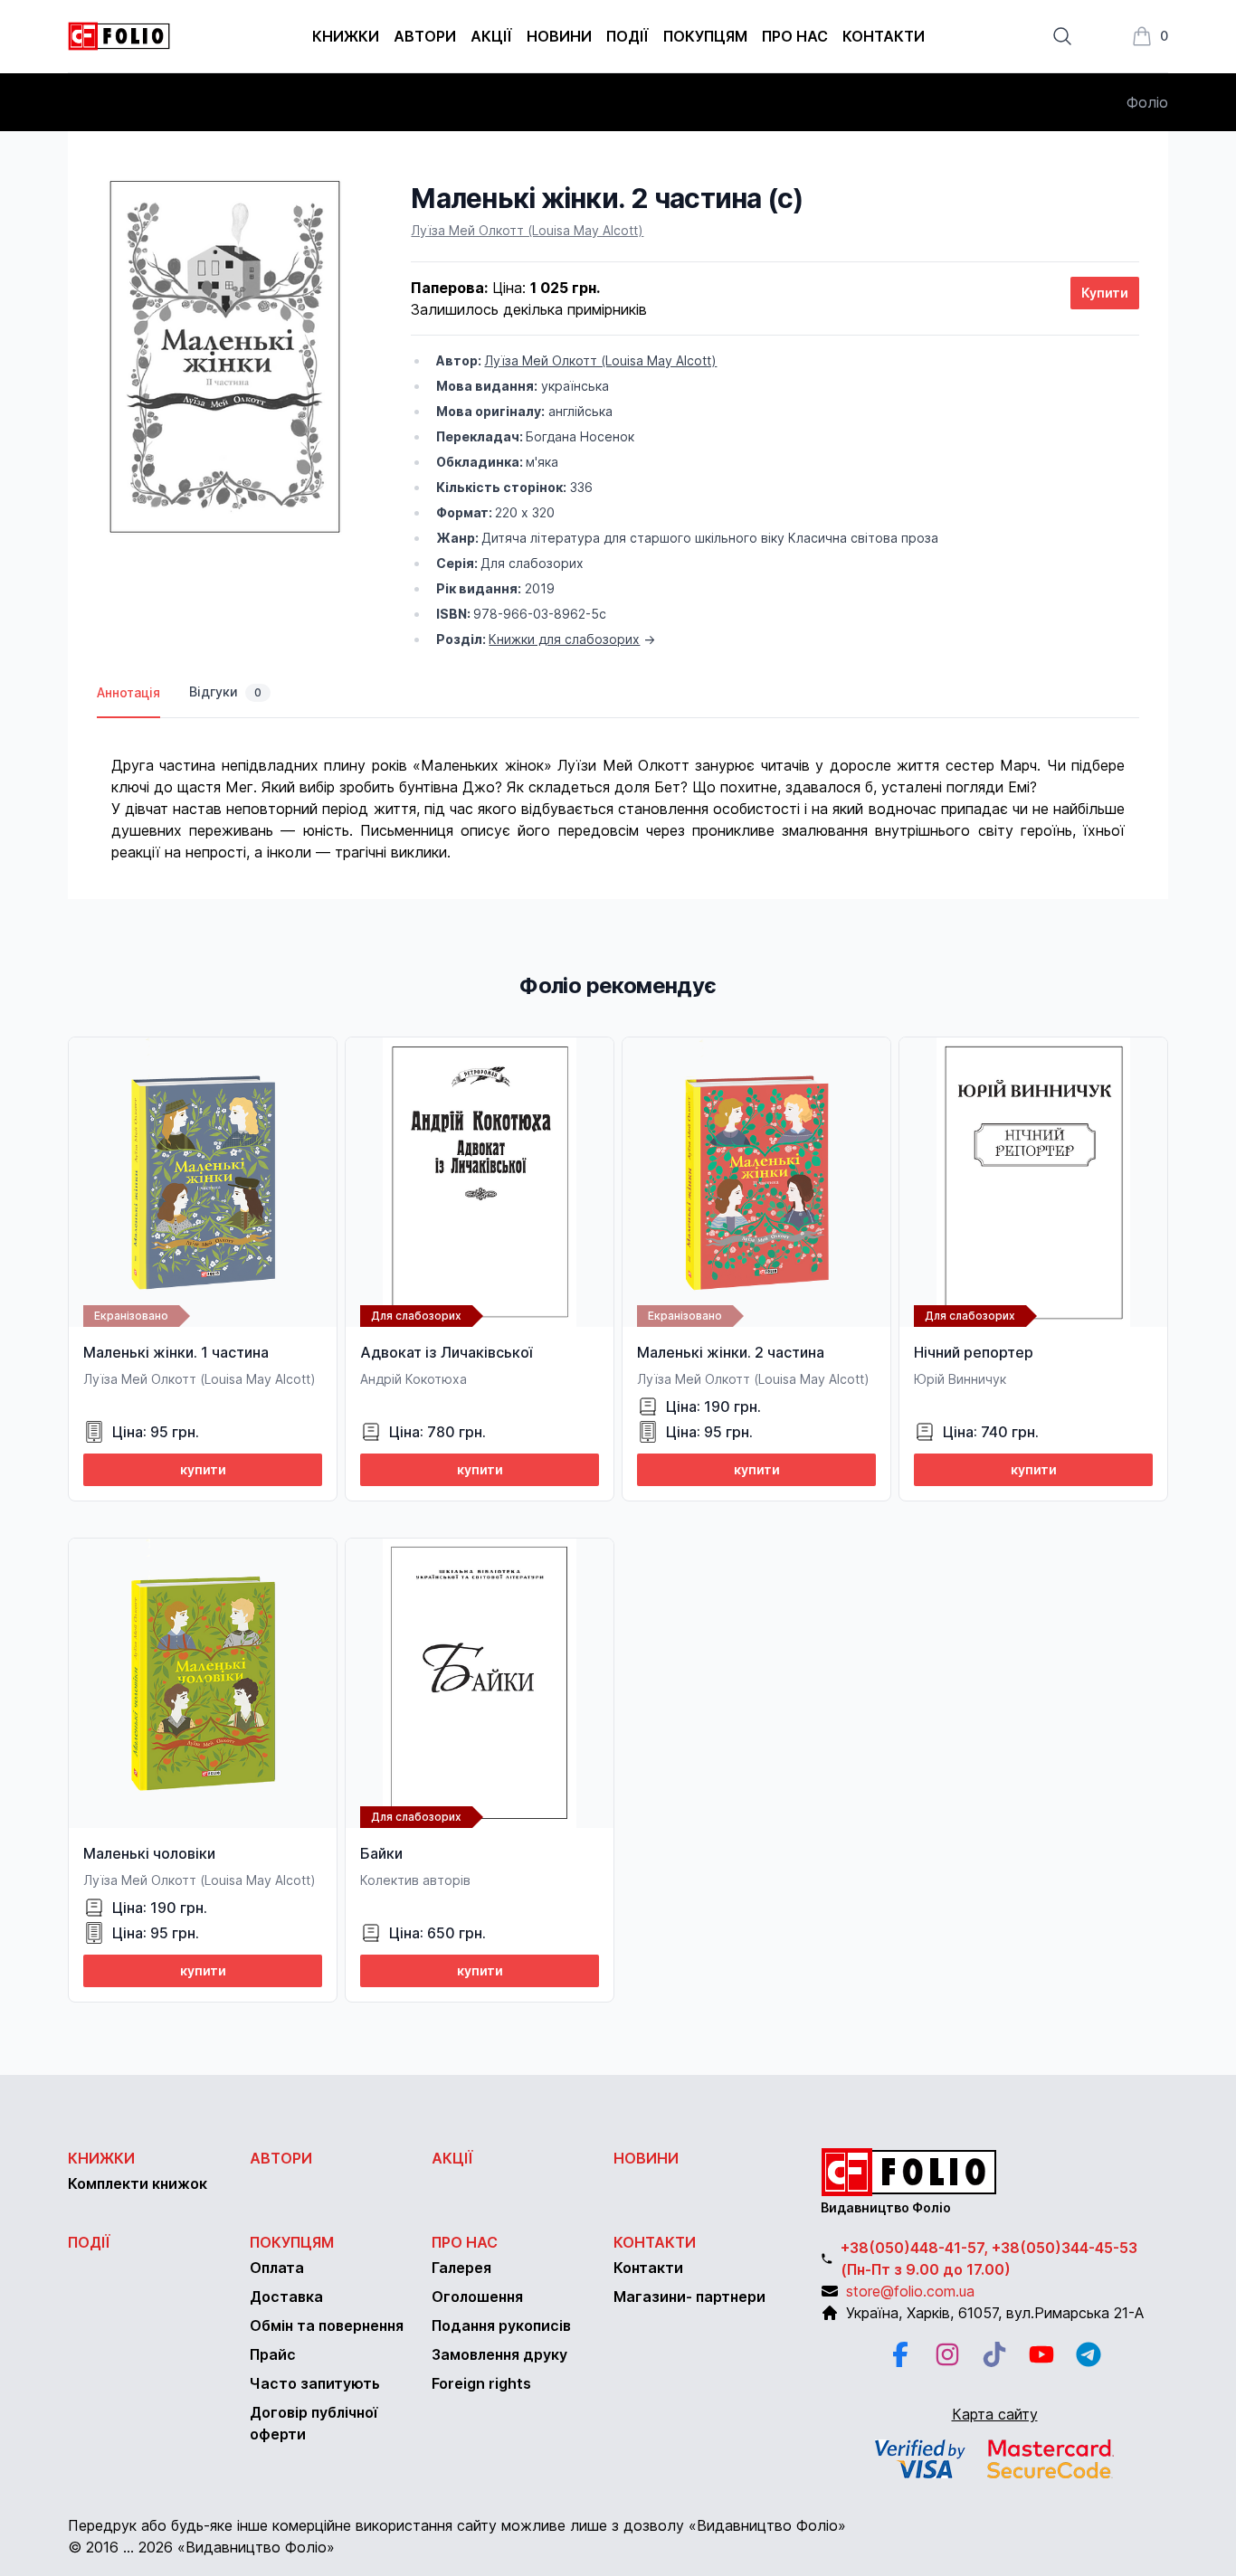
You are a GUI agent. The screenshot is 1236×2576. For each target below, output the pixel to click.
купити (203, 1469)
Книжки (346, 36)
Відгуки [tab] (225, 691)
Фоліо (1147, 102)
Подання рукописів (501, 2325)
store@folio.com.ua (910, 2291)
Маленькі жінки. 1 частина (176, 1352)
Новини (559, 36)
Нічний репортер (974, 1352)
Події (628, 36)
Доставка (286, 2297)
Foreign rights (481, 2383)
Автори (425, 36)
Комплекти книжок (138, 2183)
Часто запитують (315, 2383)
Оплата (277, 2268)
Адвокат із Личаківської (446, 1352)
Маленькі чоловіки (149, 1853)
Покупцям (705, 36)
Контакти (884, 36)
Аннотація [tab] (128, 692)
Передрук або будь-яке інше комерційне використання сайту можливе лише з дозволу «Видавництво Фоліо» (457, 2525)
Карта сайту (995, 2414)
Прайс (273, 2354)
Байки (381, 1853)
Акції (491, 36)
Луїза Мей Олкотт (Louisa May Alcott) (527, 230)
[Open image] (225, 357)
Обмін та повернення (327, 2325)
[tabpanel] (618, 791)
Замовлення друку (499, 2354)
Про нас (795, 36)
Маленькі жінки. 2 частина (731, 1352)
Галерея (461, 2268)
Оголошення (477, 2297)
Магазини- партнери (689, 2297)
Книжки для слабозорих (564, 639)
